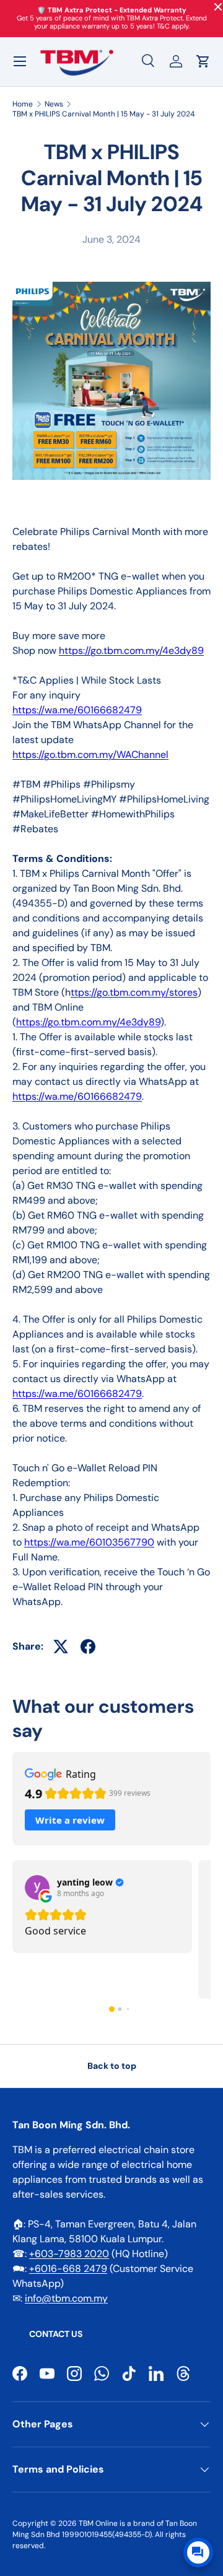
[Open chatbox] (198, 2552)
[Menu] (20, 61)
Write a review (70, 1820)
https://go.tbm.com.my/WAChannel (90, 755)
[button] (203, 61)
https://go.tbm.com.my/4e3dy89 (131, 651)
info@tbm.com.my (66, 2298)
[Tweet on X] (61, 1647)
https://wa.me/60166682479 (77, 710)
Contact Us (56, 2334)
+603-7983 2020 (69, 2254)
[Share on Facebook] (88, 1647)
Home (23, 104)
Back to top (112, 2066)
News (54, 104)
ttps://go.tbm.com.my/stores (134, 992)
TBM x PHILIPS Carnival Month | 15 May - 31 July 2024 (103, 114)
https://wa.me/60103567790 (89, 1542)
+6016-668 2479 (68, 2269)
